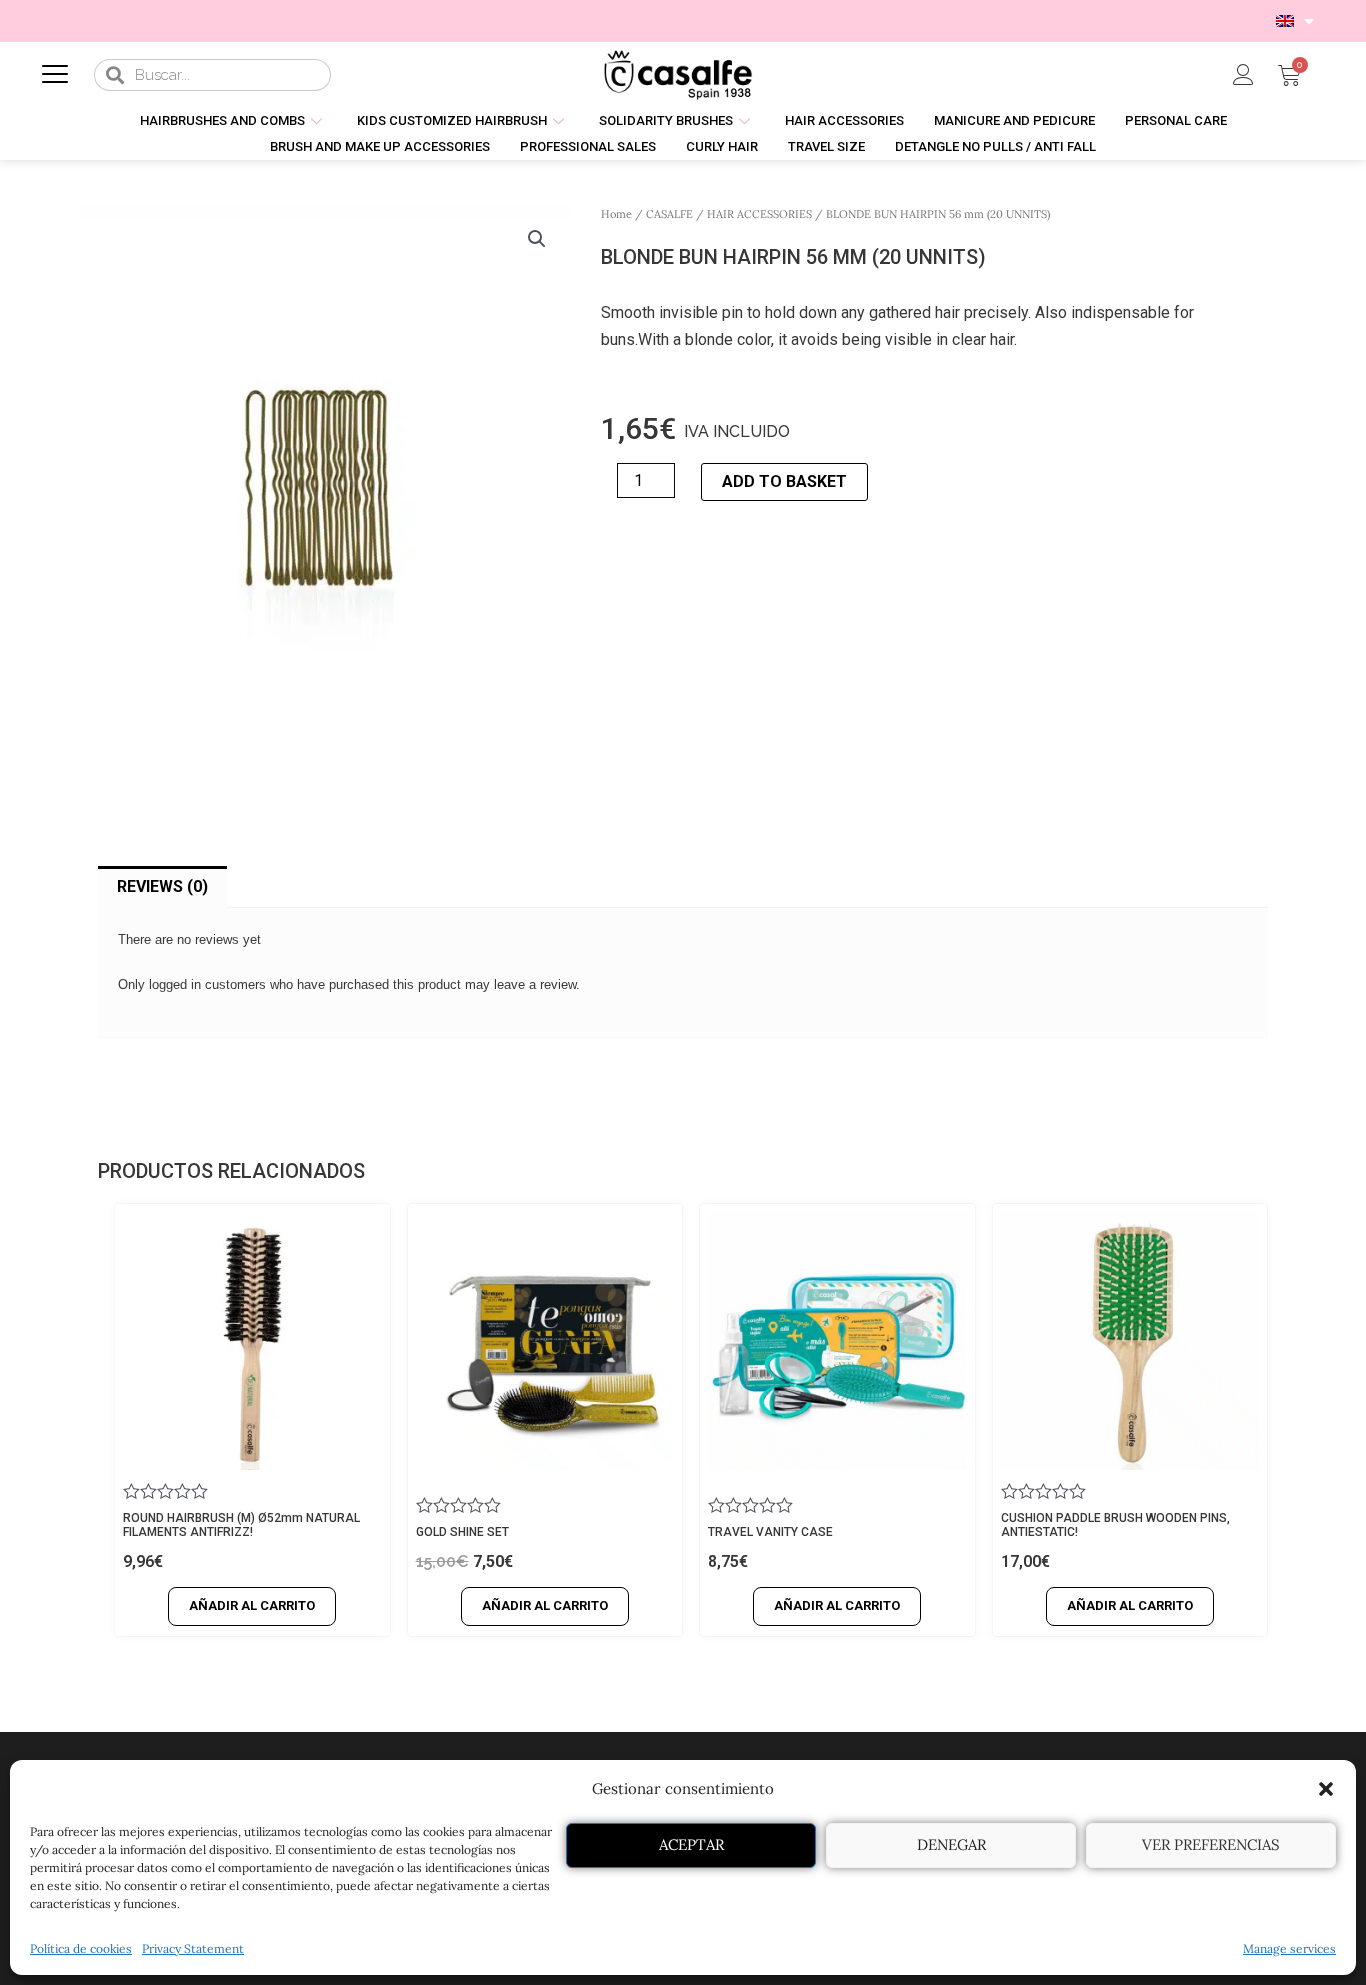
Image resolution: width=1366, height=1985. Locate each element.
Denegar (951, 1844)
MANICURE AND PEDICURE (1014, 120)
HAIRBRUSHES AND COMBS (222, 120)
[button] (1326, 1789)
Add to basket (784, 481)
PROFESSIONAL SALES (588, 146)
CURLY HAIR (722, 146)
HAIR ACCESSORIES (844, 120)
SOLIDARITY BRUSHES (666, 120)
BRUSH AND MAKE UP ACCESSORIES (380, 146)
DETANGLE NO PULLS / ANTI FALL (995, 146)
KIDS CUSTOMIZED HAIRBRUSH (452, 120)
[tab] (162, 887)
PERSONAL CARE (1176, 120)
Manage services (1289, 1948)
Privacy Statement (193, 1948)
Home (616, 214)
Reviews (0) (162, 886)
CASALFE (669, 214)
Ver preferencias (1211, 1844)
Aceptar (691, 1844)
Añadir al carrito (252, 1605)
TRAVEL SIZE (826, 146)
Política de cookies (81, 1948)
